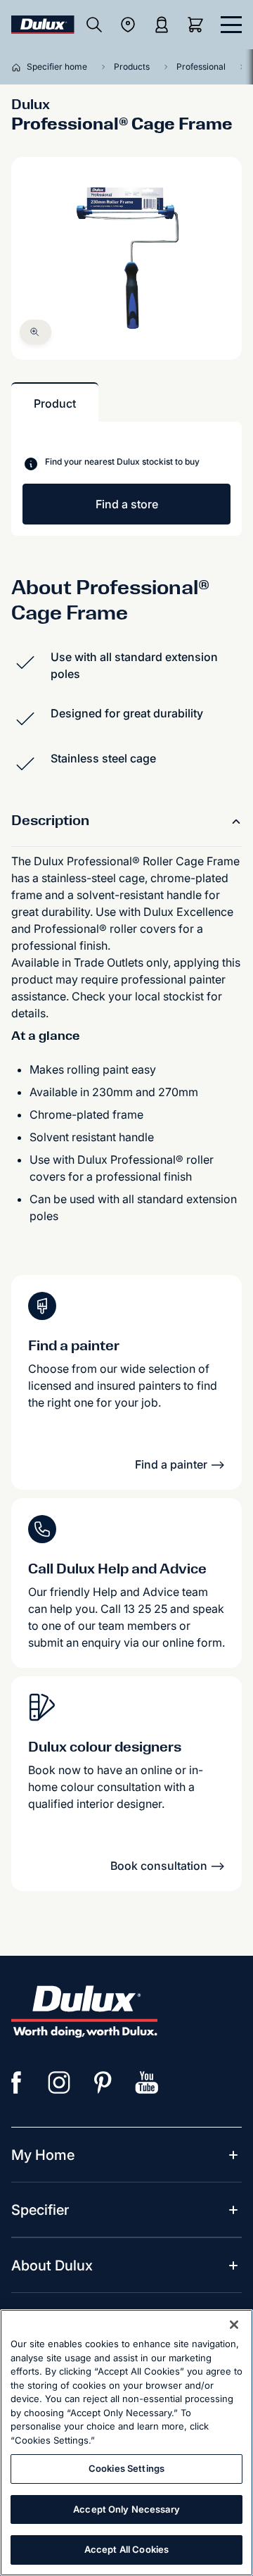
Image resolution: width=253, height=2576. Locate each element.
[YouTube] (147, 2082)
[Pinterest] (103, 2082)
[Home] (19, 67)
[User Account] (162, 25)
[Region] (128, 25)
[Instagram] (60, 2082)
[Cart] (198, 25)
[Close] (234, 2325)
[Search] (94, 25)
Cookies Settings (126, 2468)
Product (55, 403)
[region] (126, 2443)
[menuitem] (43, 2155)
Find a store (127, 504)
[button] (35, 332)
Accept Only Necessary (126, 2509)
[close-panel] (231, 25)
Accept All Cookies (126, 2549)
